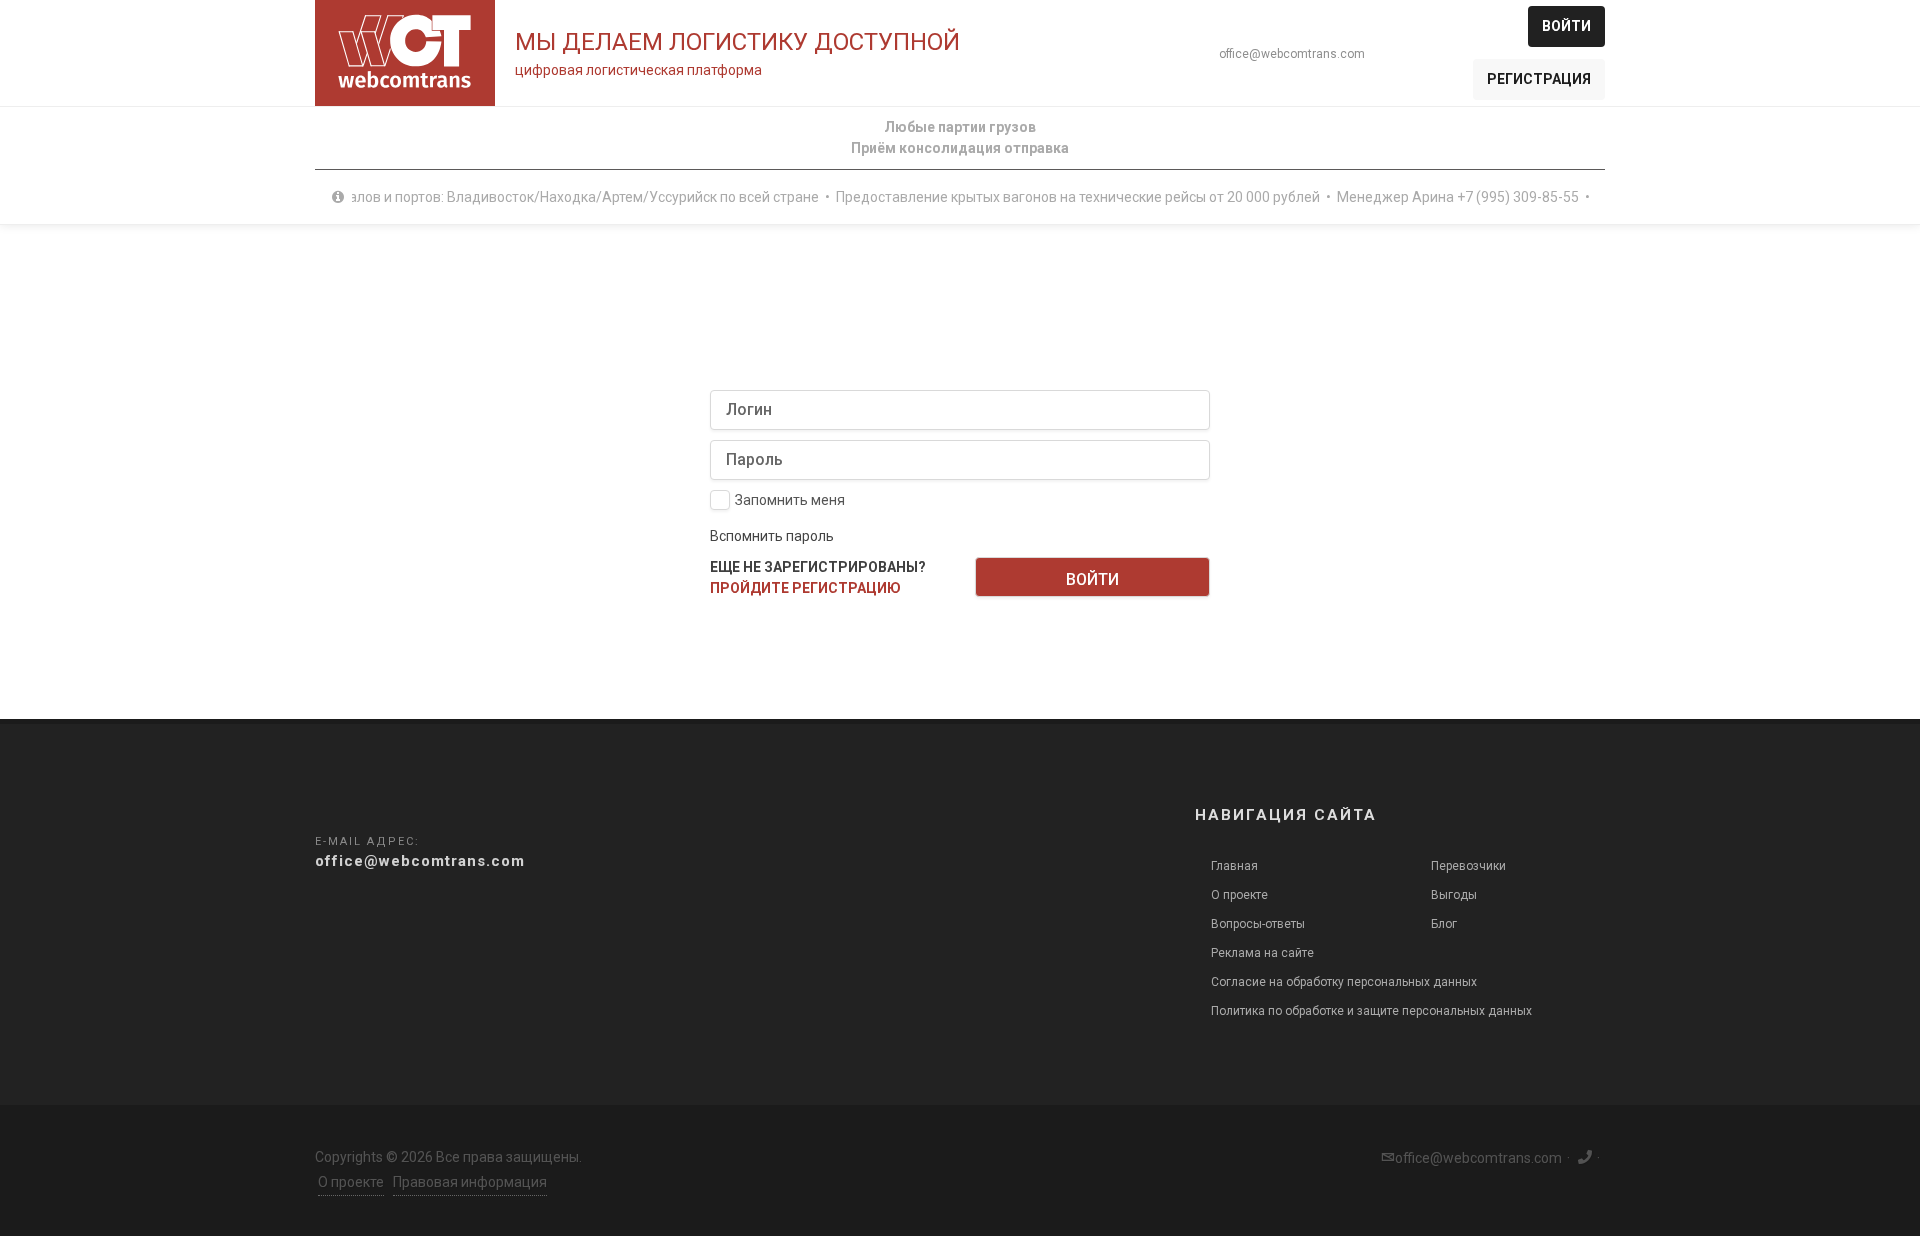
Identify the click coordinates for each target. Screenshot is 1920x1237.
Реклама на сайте (1262, 953)
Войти (1566, 26)
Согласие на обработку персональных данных (1344, 982)
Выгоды (1454, 895)
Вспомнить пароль (772, 536)
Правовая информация (470, 1182)
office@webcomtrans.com (1292, 54)
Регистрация (1539, 79)
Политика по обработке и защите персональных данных (1371, 1011)
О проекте (1239, 895)
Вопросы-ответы (1258, 924)
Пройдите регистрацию (805, 588)
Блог (1444, 924)
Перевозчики (1468, 866)
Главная (1234, 866)
